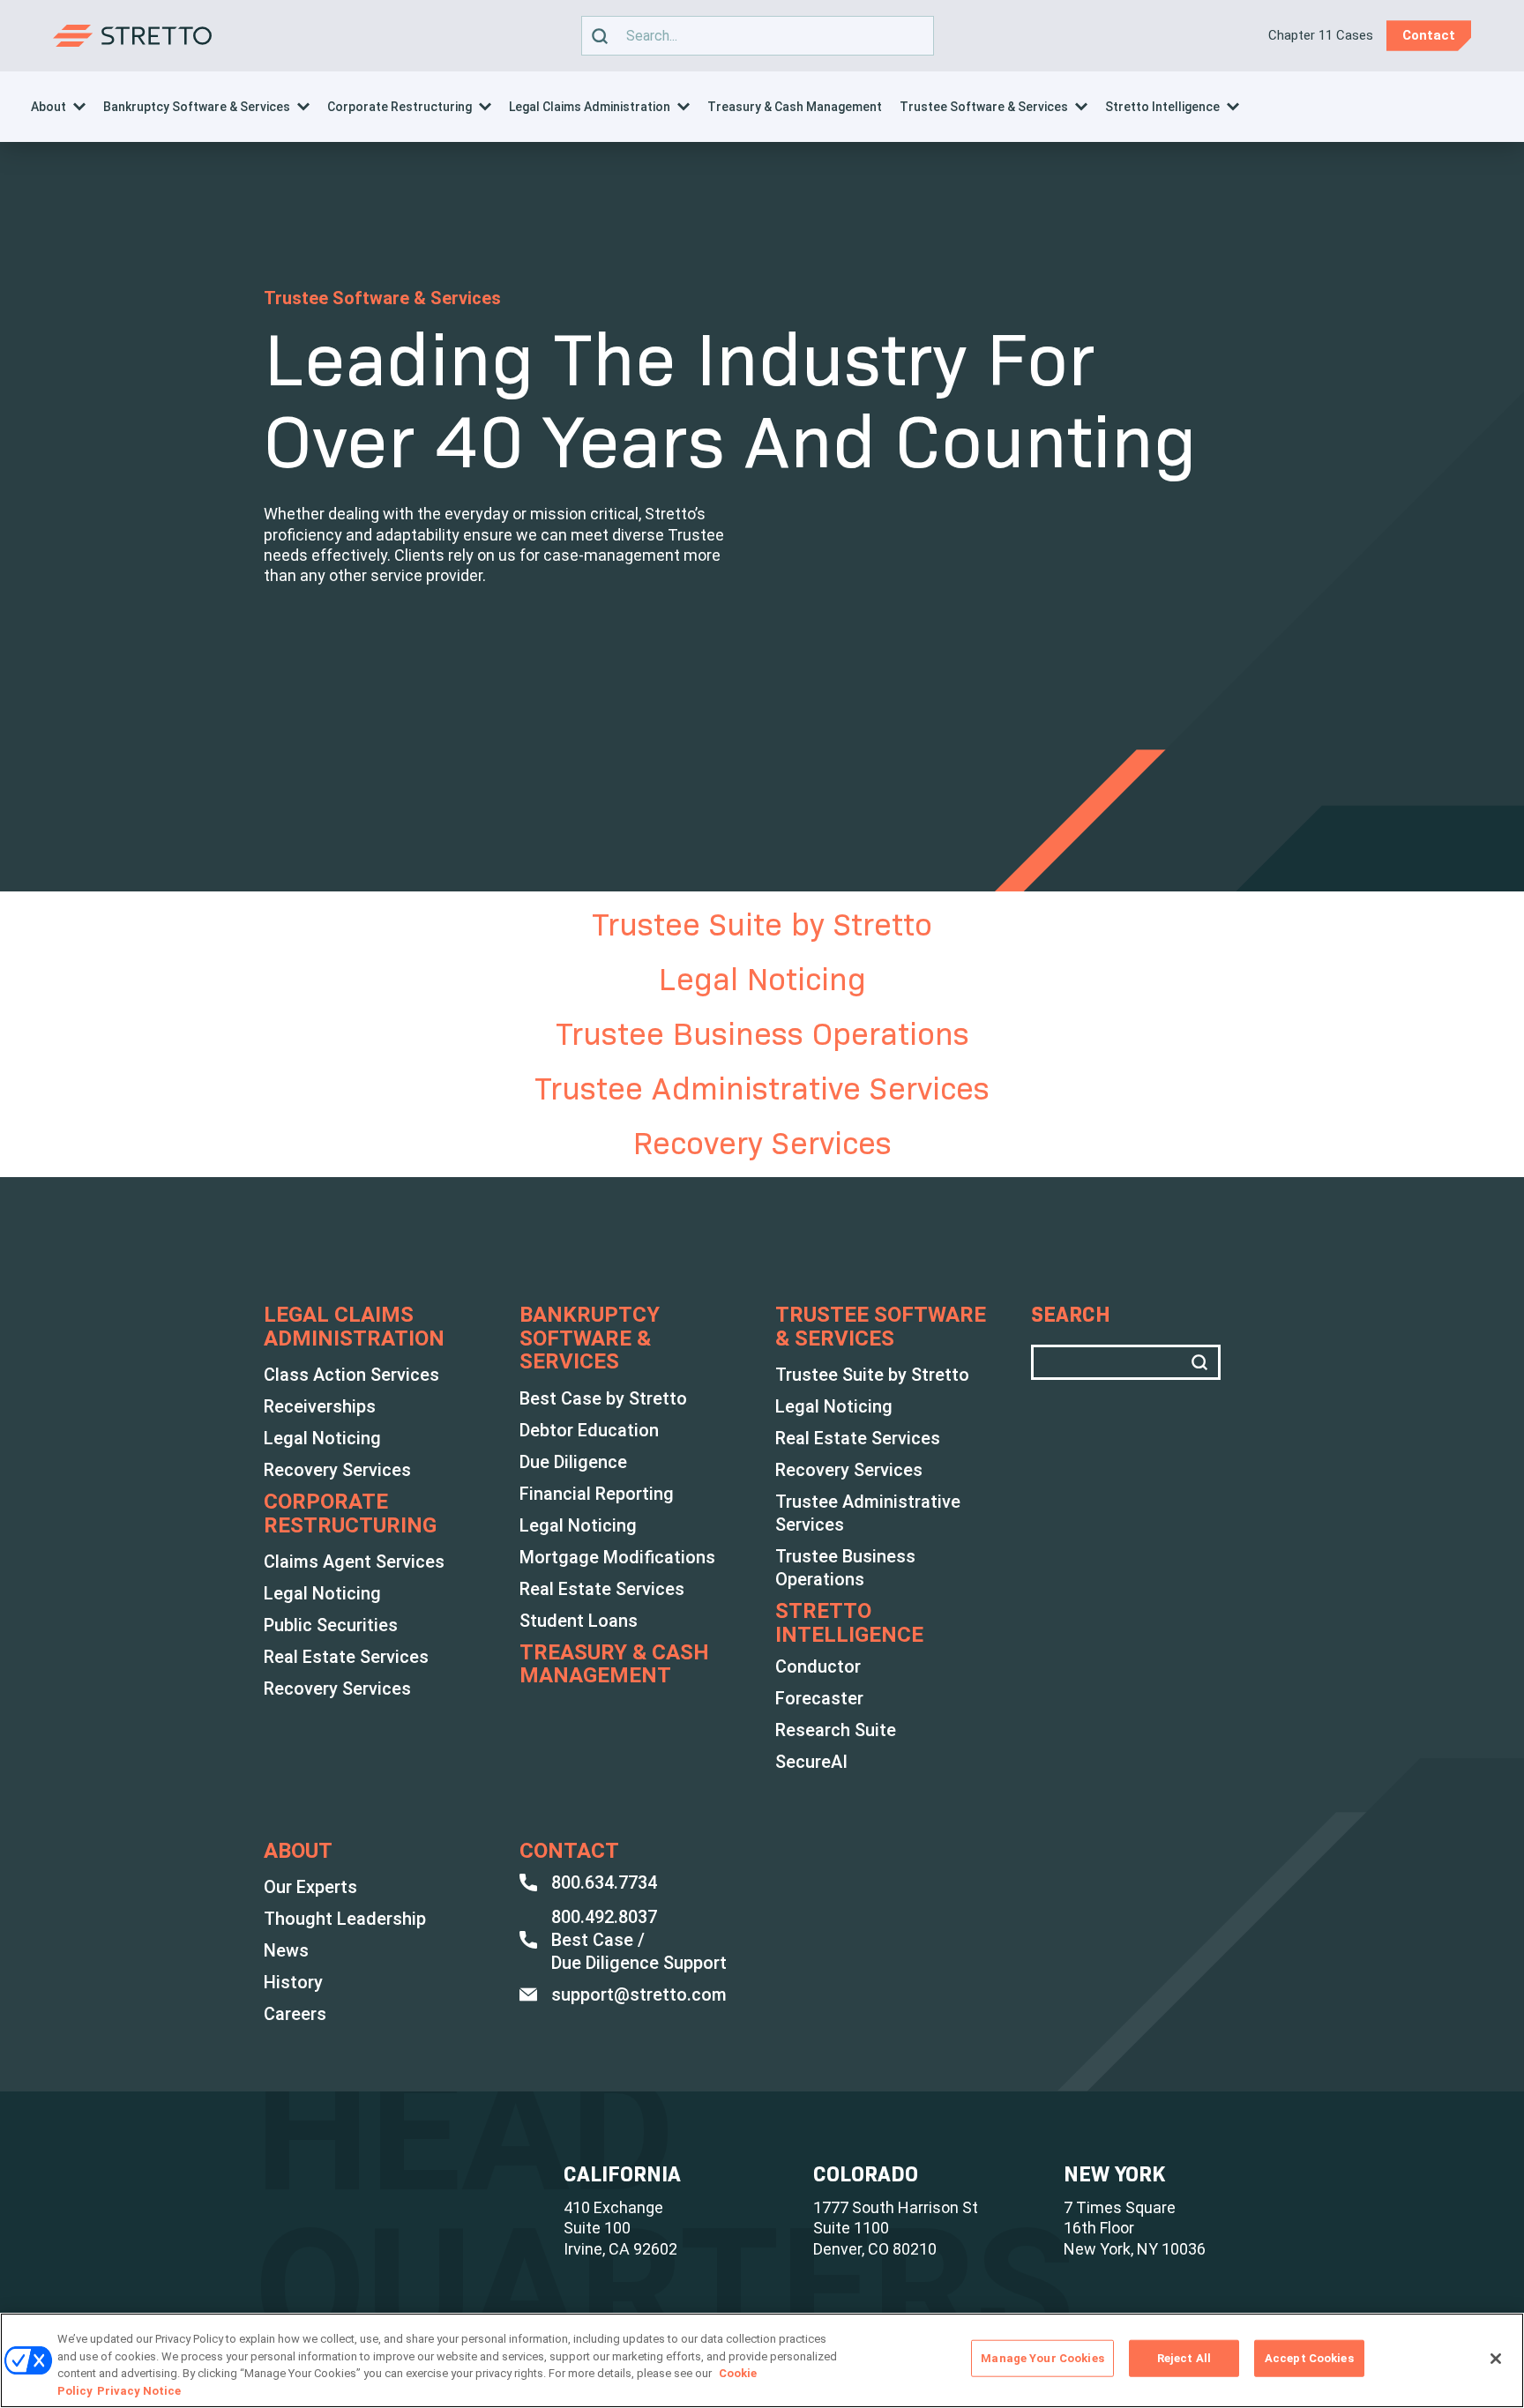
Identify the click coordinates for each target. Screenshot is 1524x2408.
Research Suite (836, 1730)
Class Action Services (351, 1375)
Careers (295, 2014)
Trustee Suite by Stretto (762, 924)
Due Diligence (573, 1462)
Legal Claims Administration (590, 107)
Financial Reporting (597, 1494)
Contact (569, 1851)
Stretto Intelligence (1162, 107)
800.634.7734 (604, 1882)
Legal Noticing (762, 979)
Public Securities (331, 1625)
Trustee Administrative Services (762, 1088)
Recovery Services (762, 1143)
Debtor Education (589, 1430)
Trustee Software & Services (984, 107)
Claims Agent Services (354, 1562)
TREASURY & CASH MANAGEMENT (614, 1664)
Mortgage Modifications (617, 1557)
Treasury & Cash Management (795, 107)
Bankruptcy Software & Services (197, 107)
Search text (749, 36)
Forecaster (819, 1698)
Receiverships (320, 1406)
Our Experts (310, 1887)
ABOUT (298, 1851)
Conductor (818, 1666)
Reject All (1184, 2358)
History (293, 1982)
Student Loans (579, 1621)
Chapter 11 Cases (1321, 35)
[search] (600, 36)
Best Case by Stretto (603, 1398)
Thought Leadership (345, 1919)
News (286, 1950)
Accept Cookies (1309, 2358)
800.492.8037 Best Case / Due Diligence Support (639, 1940)
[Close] (1496, 2359)
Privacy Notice (139, 2390)
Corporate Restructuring (400, 107)
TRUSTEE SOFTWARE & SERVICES (881, 1327)
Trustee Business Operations (762, 1034)
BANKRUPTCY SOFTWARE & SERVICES (590, 1338)
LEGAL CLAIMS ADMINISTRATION (354, 1327)
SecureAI (811, 1762)
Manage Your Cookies (1042, 2358)
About (49, 107)
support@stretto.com (639, 1994)
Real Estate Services (346, 1657)
